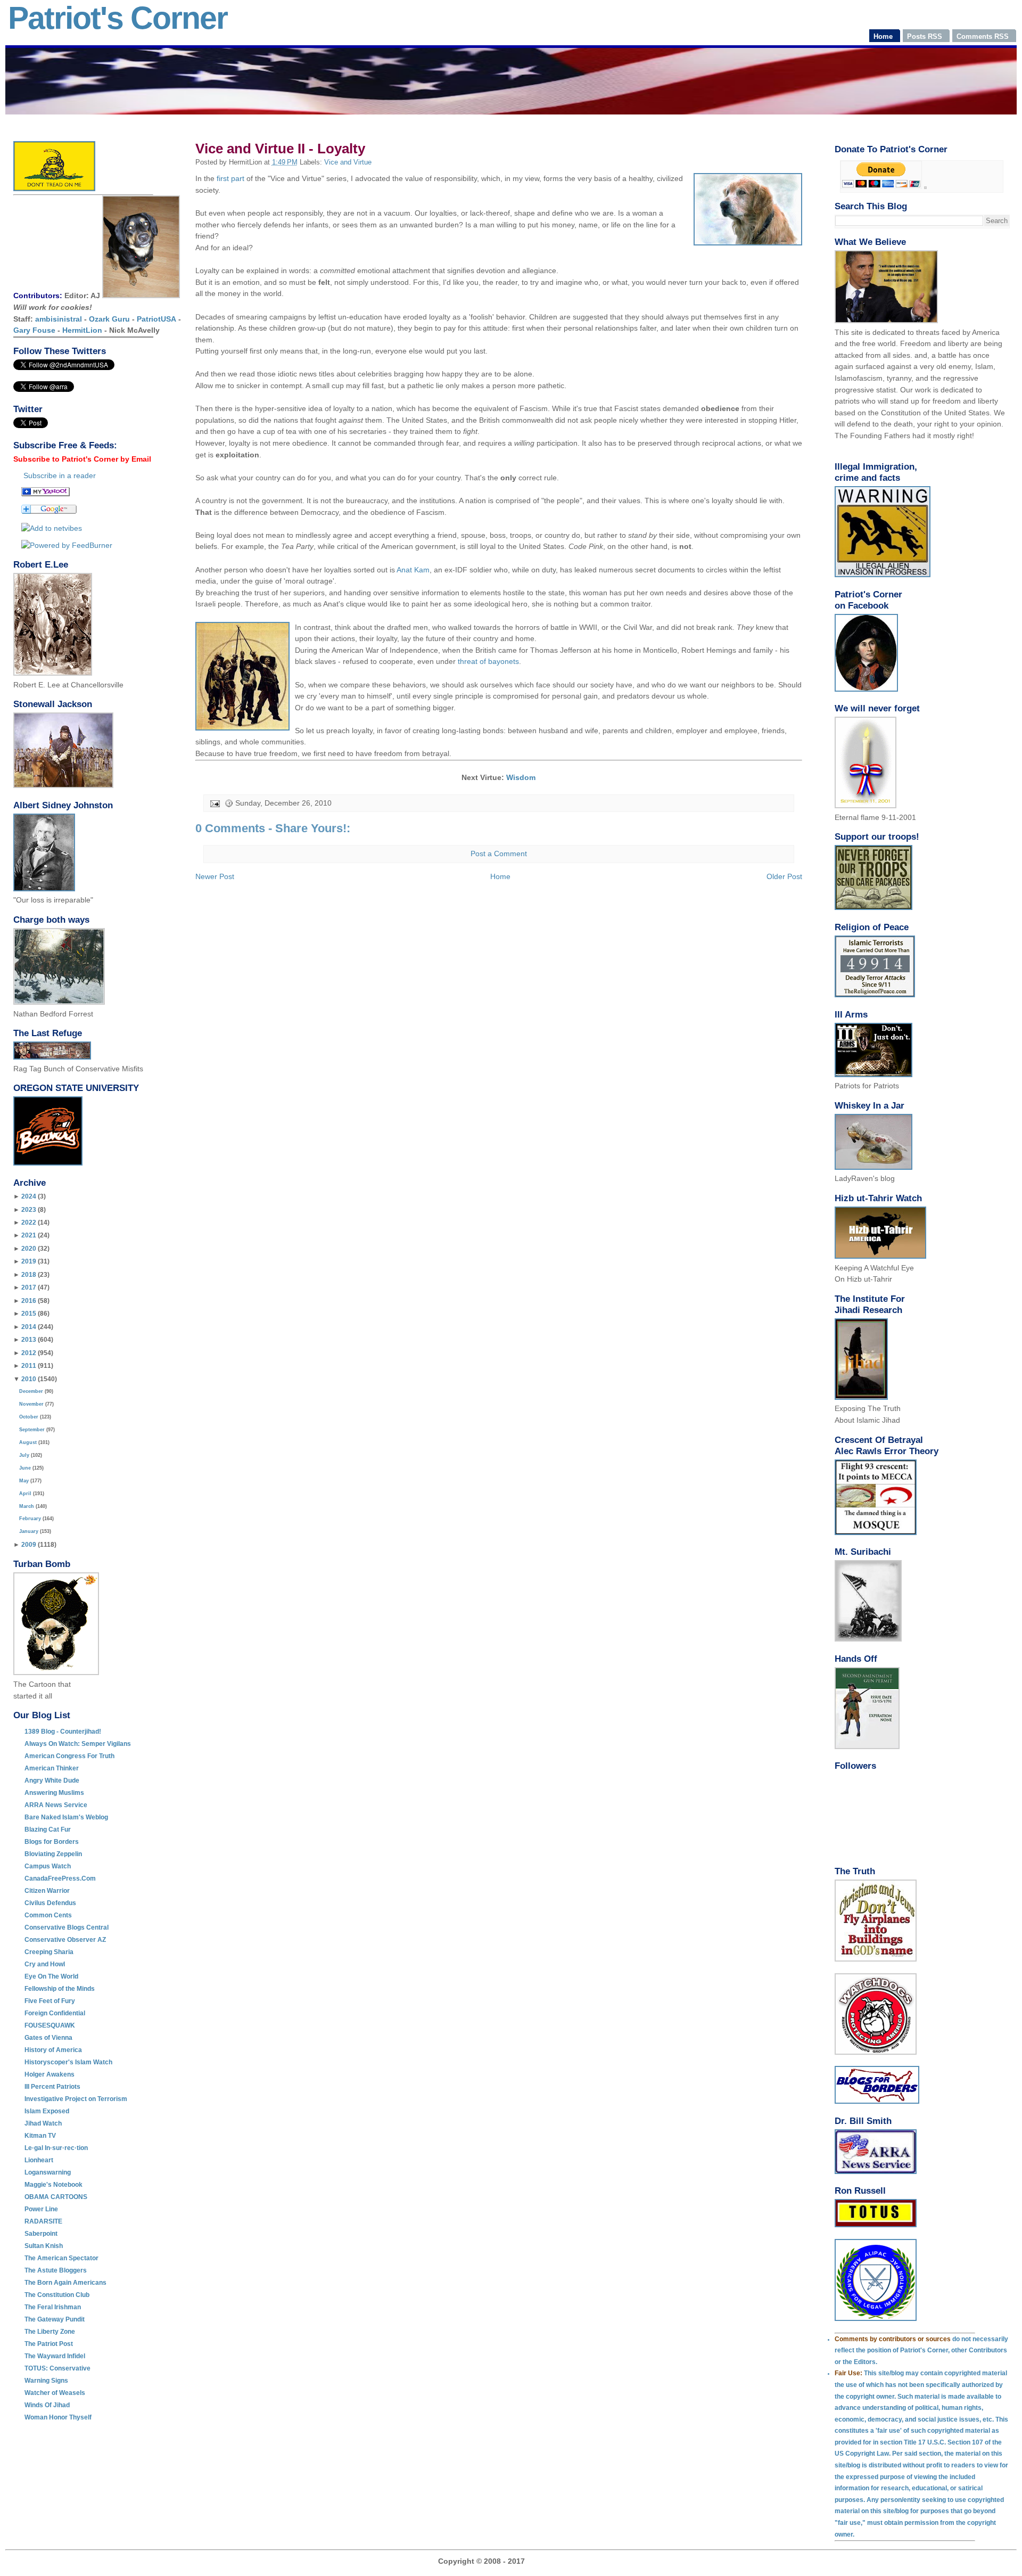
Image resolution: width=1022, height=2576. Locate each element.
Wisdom (521, 777)
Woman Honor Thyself (58, 2417)
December (31, 1391)
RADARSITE (43, 2221)
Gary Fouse (34, 330)
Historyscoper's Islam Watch (68, 2062)
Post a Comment (499, 854)
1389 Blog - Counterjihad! (63, 1732)
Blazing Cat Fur (48, 1830)
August (28, 1442)
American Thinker (52, 1768)
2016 (29, 1301)
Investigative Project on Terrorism (76, 2099)
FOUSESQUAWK (50, 2025)
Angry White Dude (52, 1781)
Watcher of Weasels (55, 2393)
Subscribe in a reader (60, 475)
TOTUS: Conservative (57, 2368)
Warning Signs (46, 2381)
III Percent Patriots (52, 2087)
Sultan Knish (44, 2246)
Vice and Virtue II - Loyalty (280, 149)
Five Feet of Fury (50, 2001)
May (24, 1481)
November (31, 1404)
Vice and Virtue (348, 162)
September (32, 1430)
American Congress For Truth (69, 1756)
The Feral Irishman (53, 2307)
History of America (53, 2050)
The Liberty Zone (50, 2332)
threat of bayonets (488, 661)
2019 (29, 1261)
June (25, 1468)
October (29, 1417)
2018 (29, 1275)
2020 (29, 1249)
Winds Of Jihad (47, 2405)
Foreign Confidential (55, 2013)
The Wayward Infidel (55, 2356)
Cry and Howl (45, 1964)
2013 (29, 1340)
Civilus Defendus (50, 1903)
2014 (29, 1327)
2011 (29, 1366)
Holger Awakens (50, 2074)
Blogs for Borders (52, 1842)
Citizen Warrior (47, 1891)
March (27, 1506)
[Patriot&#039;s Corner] (46, 494)
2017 (29, 1287)
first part (230, 178)
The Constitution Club (57, 2295)
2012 (29, 1353)
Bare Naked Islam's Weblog (66, 1817)
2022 (29, 1223)
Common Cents (48, 1915)
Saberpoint (41, 2234)
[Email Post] (214, 803)
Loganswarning (48, 2172)
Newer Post (215, 876)
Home (500, 876)
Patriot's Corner (118, 18)
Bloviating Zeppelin (53, 1854)
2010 (29, 1379)
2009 (29, 1545)
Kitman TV (40, 2136)
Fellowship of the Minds (60, 1989)
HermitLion (82, 330)
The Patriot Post (49, 2344)
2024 (29, 1196)
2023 (29, 1210)
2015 (29, 1314)
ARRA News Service (56, 1805)
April (25, 1494)
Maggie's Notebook (53, 2185)
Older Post (784, 876)
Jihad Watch (43, 2123)
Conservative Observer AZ (65, 1940)
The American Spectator (61, 2258)
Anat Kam (413, 570)
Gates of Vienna (48, 2038)
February (30, 1519)
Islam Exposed (47, 2111)
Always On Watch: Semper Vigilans (78, 1744)
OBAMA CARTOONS (56, 2197)
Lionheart (39, 2160)
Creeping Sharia (49, 1952)
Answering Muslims (54, 1793)
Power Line (41, 2209)
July (24, 1455)
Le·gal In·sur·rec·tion (56, 2148)
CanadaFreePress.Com (60, 1878)
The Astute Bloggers (56, 2270)
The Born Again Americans (65, 2283)
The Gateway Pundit (55, 2319)
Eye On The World (51, 1976)
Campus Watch (48, 1866)
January (29, 1531)
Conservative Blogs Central (67, 1927)
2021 (29, 1235)
